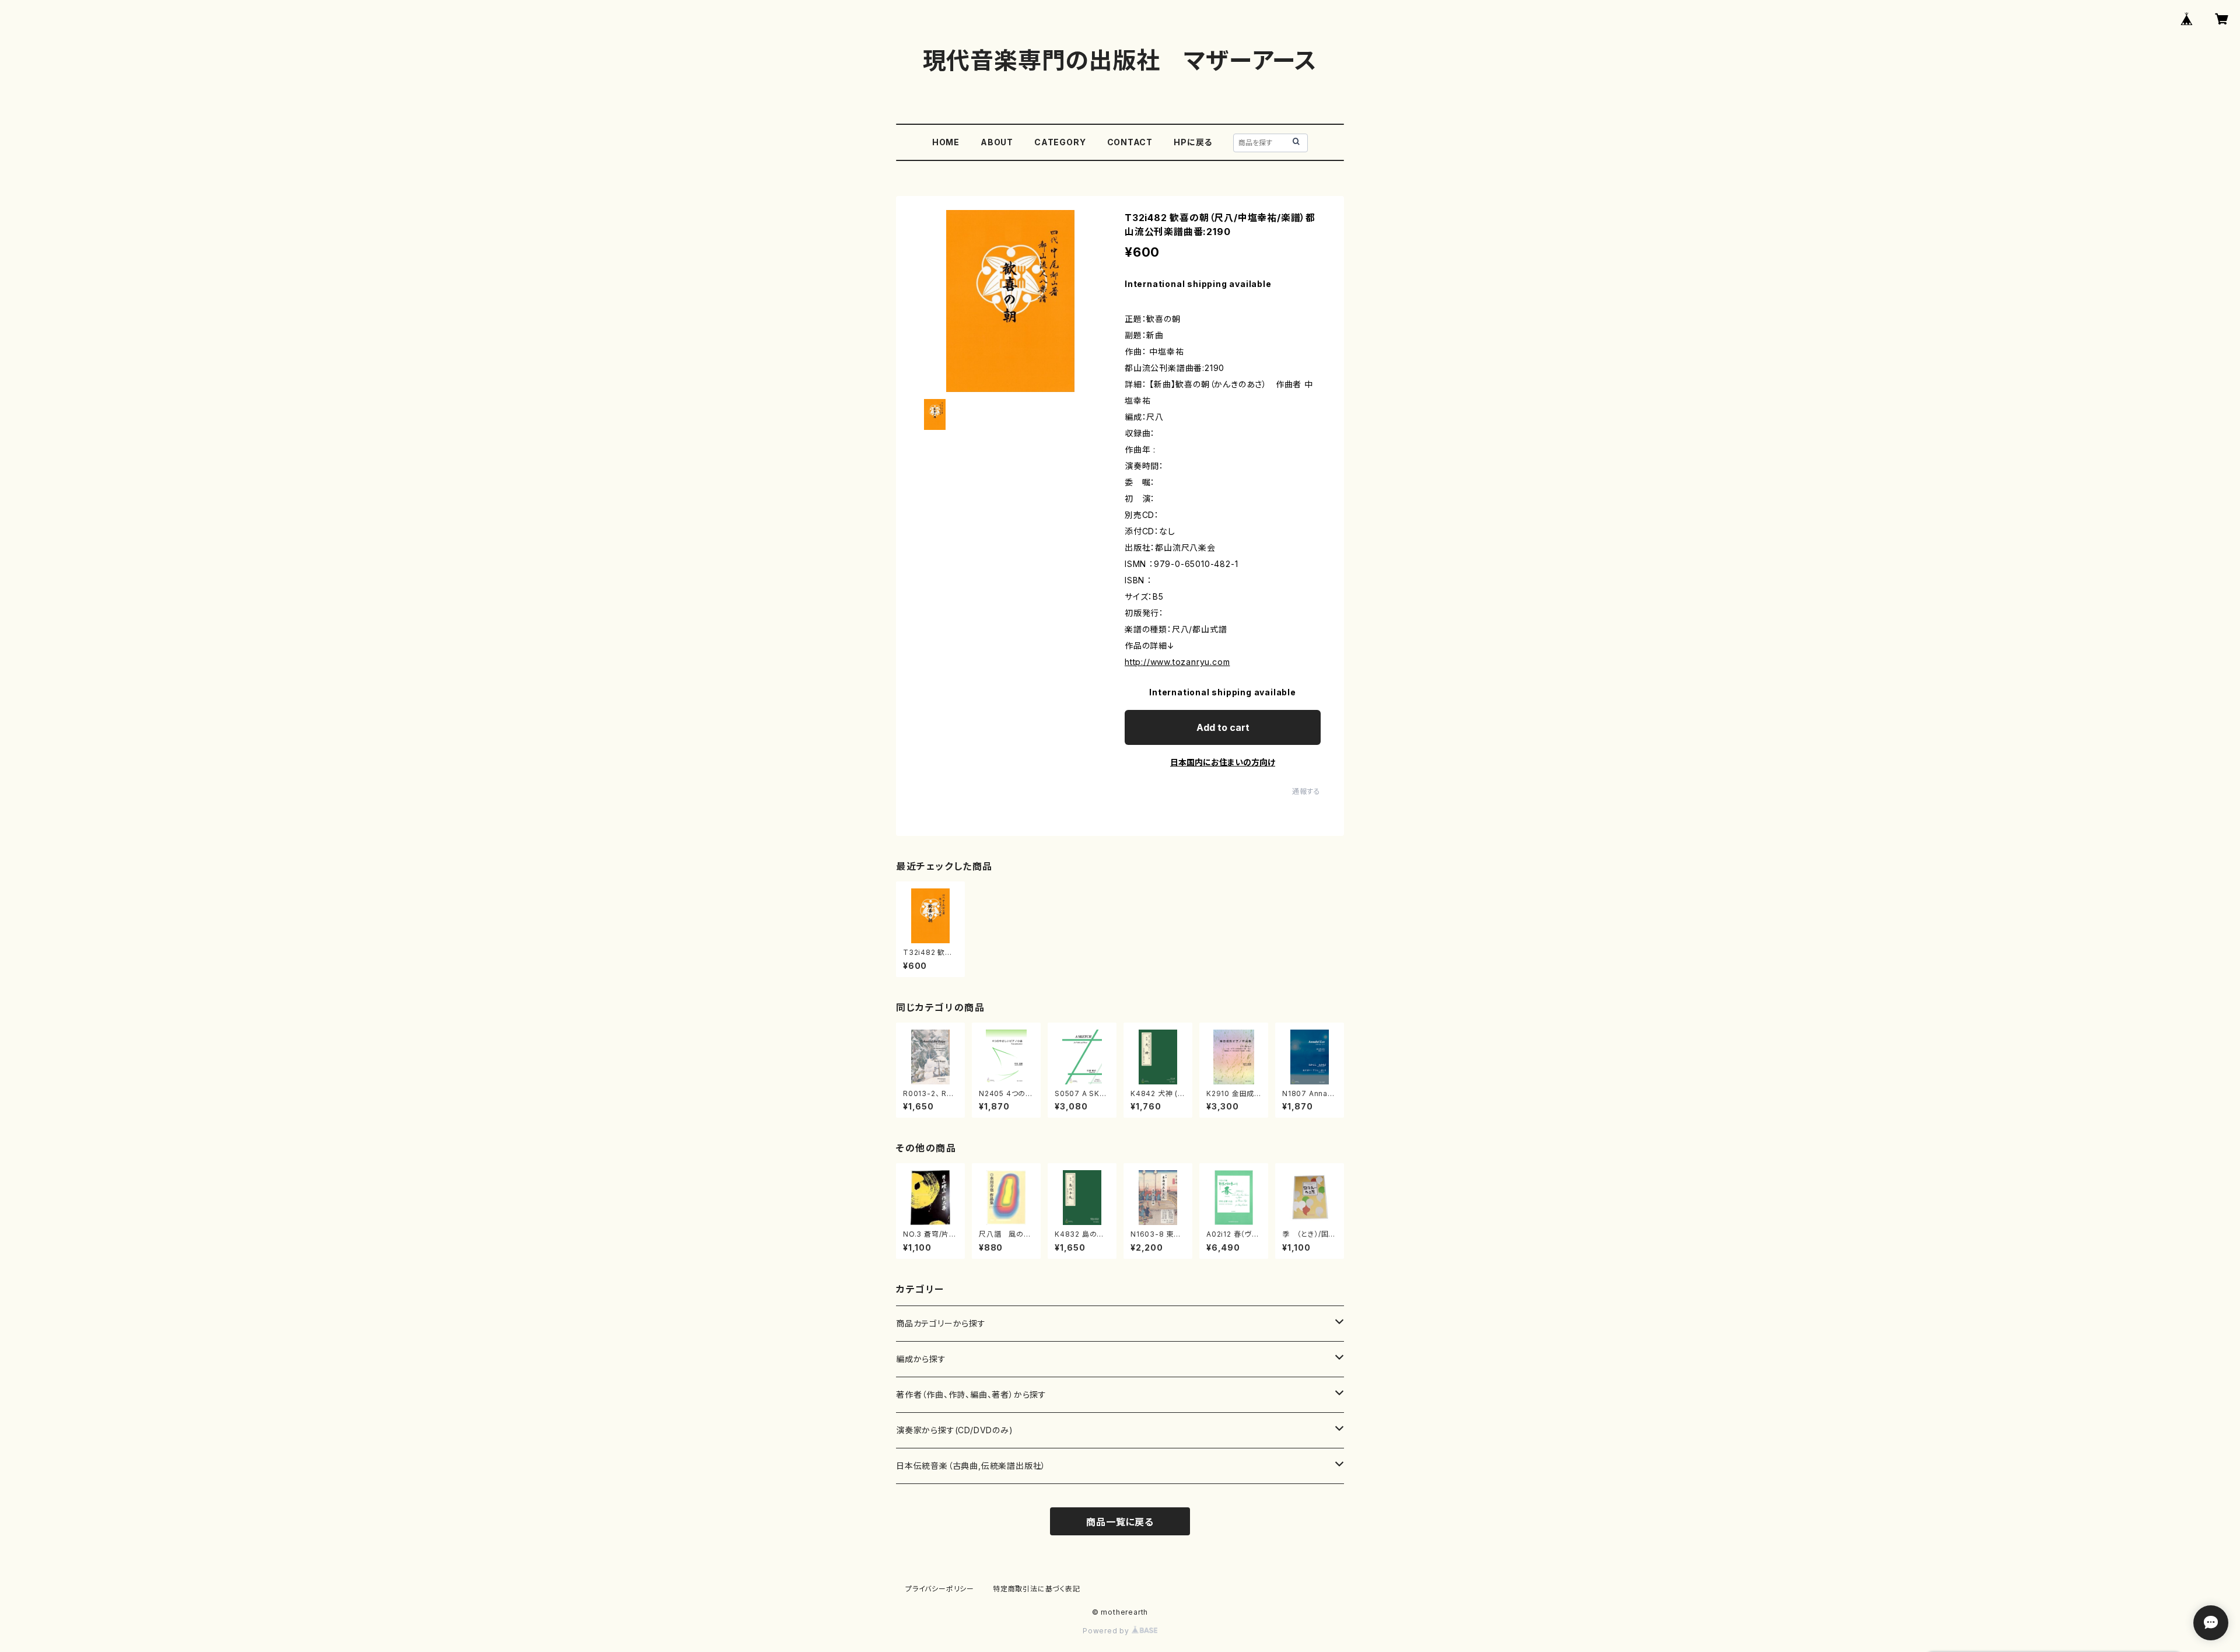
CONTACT (1130, 142)
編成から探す (921, 1359)
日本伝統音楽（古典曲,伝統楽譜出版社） (971, 1466)
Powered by (1107, 1631)
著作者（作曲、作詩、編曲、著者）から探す (971, 1394)
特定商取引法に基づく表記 (1037, 1589)
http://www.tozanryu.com (1177, 662)
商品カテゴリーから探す (941, 1323)
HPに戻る (1193, 142)
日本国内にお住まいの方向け (1223, 762)
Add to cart (1223, 727)
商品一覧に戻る (1120, 1522)
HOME (946, 142)
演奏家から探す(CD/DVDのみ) (955, 1430)
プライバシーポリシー (940, 1589)
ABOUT (997, 142)
